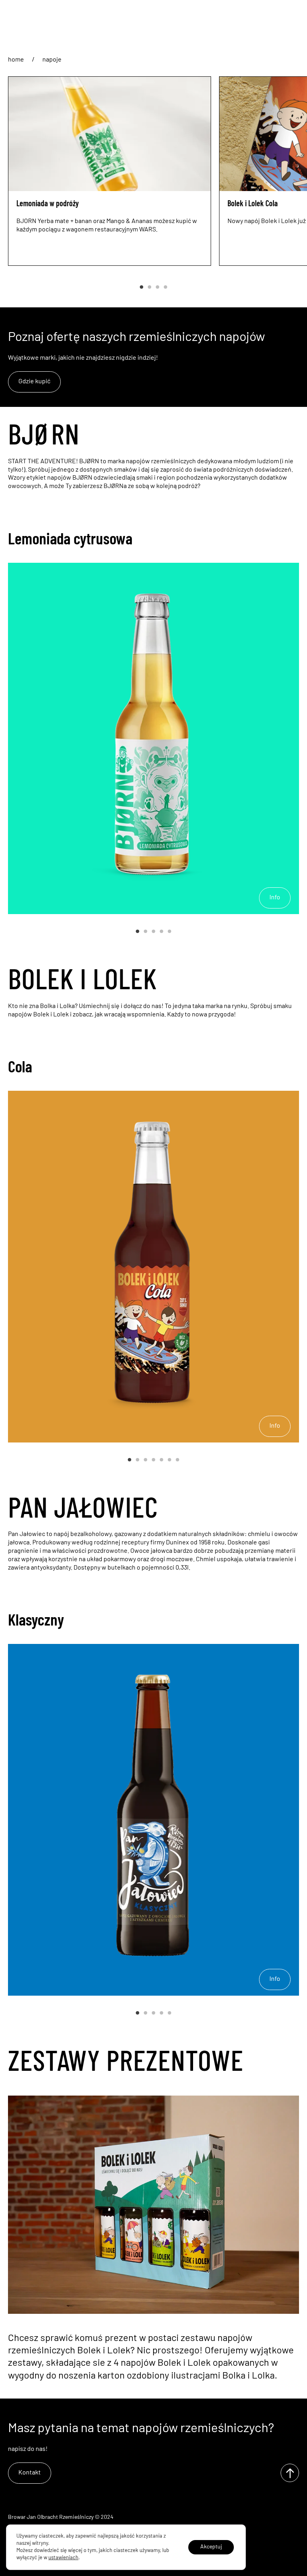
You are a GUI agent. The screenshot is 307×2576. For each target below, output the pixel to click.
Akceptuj (211, 2547)
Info (275, 898)
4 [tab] (165, 287)
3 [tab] (157, 287)
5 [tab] (169, 932)
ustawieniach (63, 2558)
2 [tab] (150, 287)
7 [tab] (177, 1460)
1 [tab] (142, 287)
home (16, 60)
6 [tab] (169, 1460)
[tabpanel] (110, 171)
